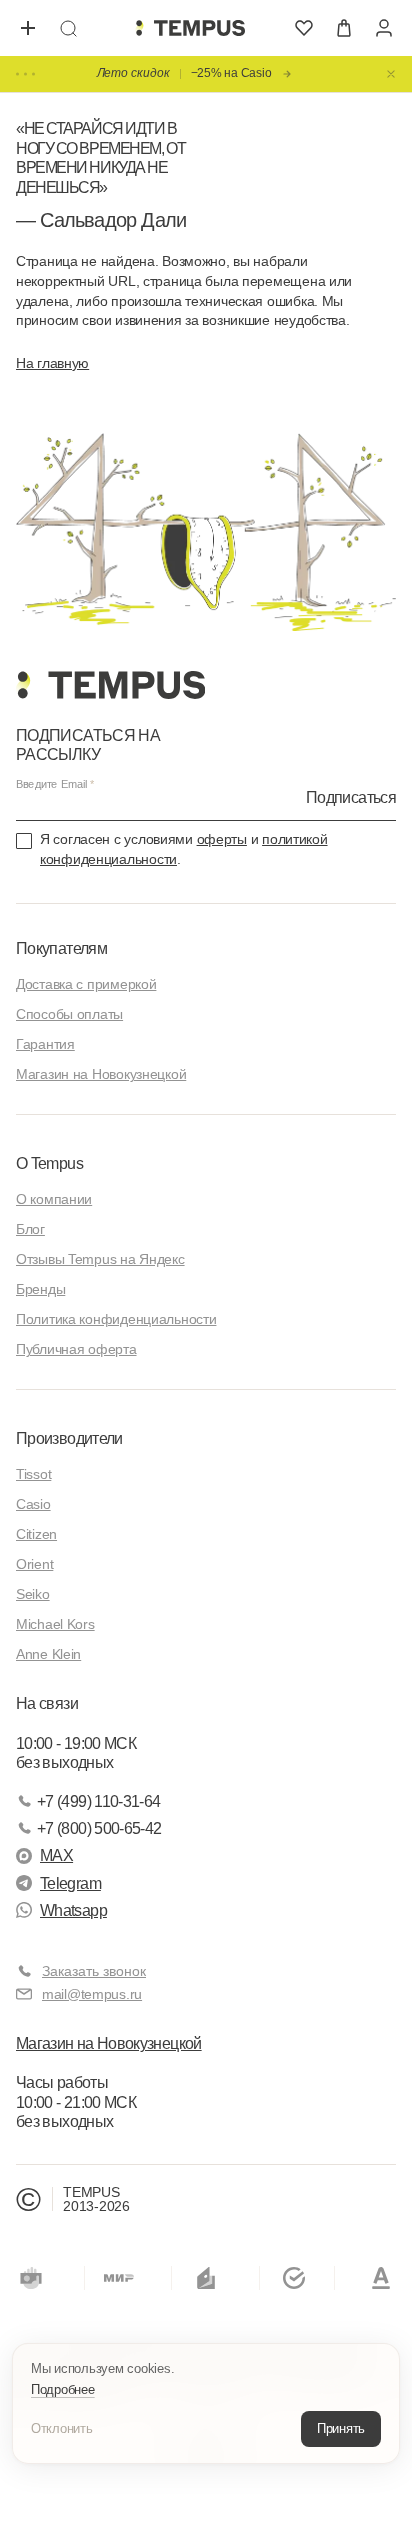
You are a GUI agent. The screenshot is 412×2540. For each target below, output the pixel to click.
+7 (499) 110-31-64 (98, 1801)
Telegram (70, 1883)
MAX (56, 1855)
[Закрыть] (391, 74)
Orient (34, 1564)
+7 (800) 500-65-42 (99, 1828)
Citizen (36, 1534)
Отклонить (62, 2428)
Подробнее (63, 2389)
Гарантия (45, 1044)
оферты (222, 839)
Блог (30, 1229)
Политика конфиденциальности (116, 1319)
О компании (54, 1199)
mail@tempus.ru (92, 1994)
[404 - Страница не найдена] (190, 28)
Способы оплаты (69, 1014)
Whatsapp (73, 1910)
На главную (52, 363)
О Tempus (49, 1163)
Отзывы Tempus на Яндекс (100, 1259)
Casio (33, 1504)
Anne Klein (48, 1654)
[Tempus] (110, 685)
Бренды (40, 1289)
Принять (341, 2428)
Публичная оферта (76, 1349)
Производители (69, 1438)
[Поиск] (68, 28)
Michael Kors (55, 1624)
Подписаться (351, 797)
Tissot (33, 1474)
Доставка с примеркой (86, 984)
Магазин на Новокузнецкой (101, 1074)
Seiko (33, 1594)
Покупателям (61, 948)
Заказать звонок (94, 1971)
